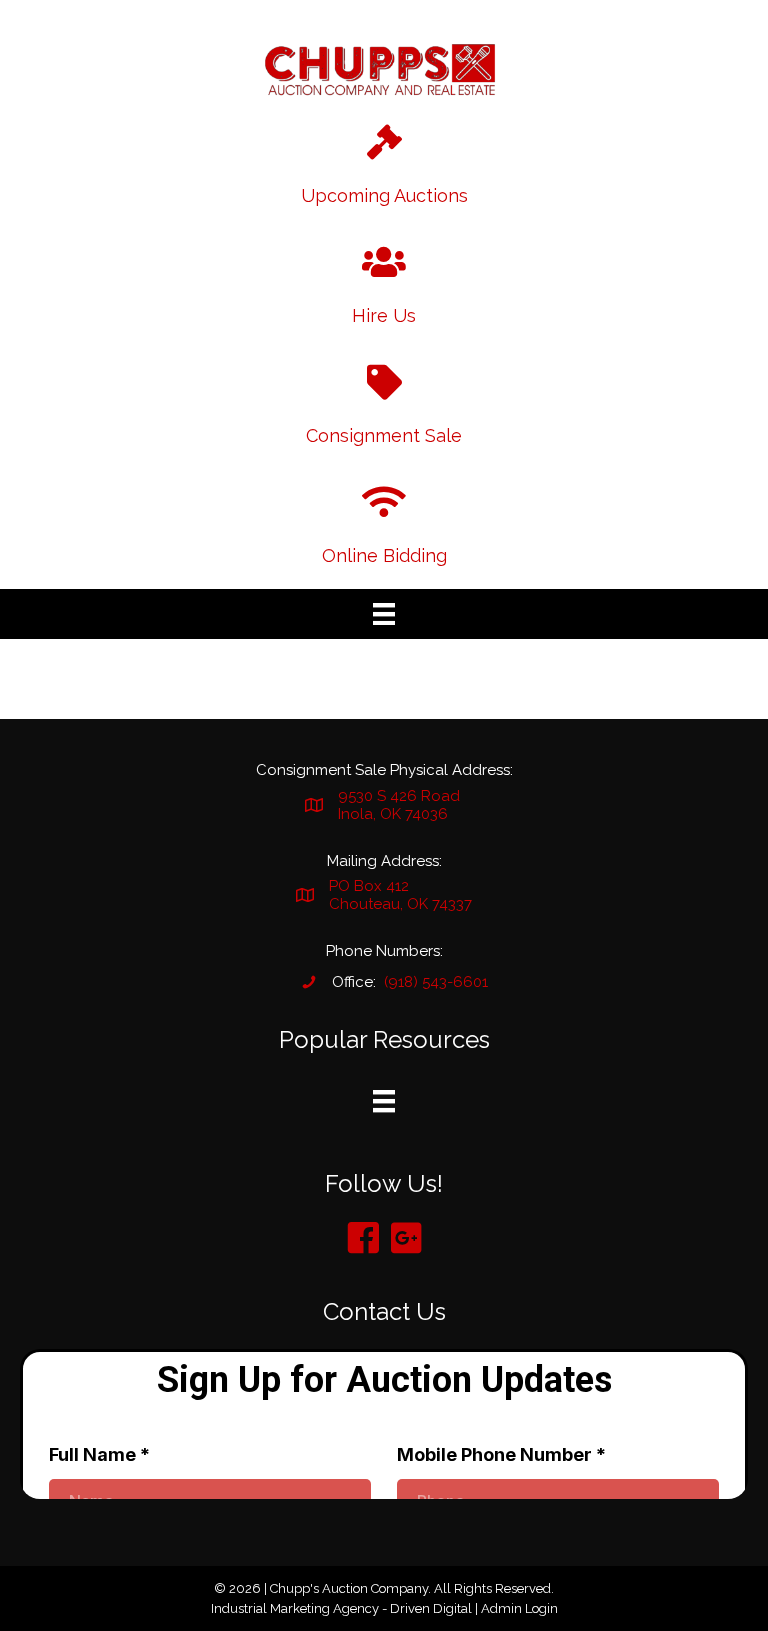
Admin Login (519, 1608)
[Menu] (384, 614)
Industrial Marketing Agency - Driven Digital (341, 1608)
